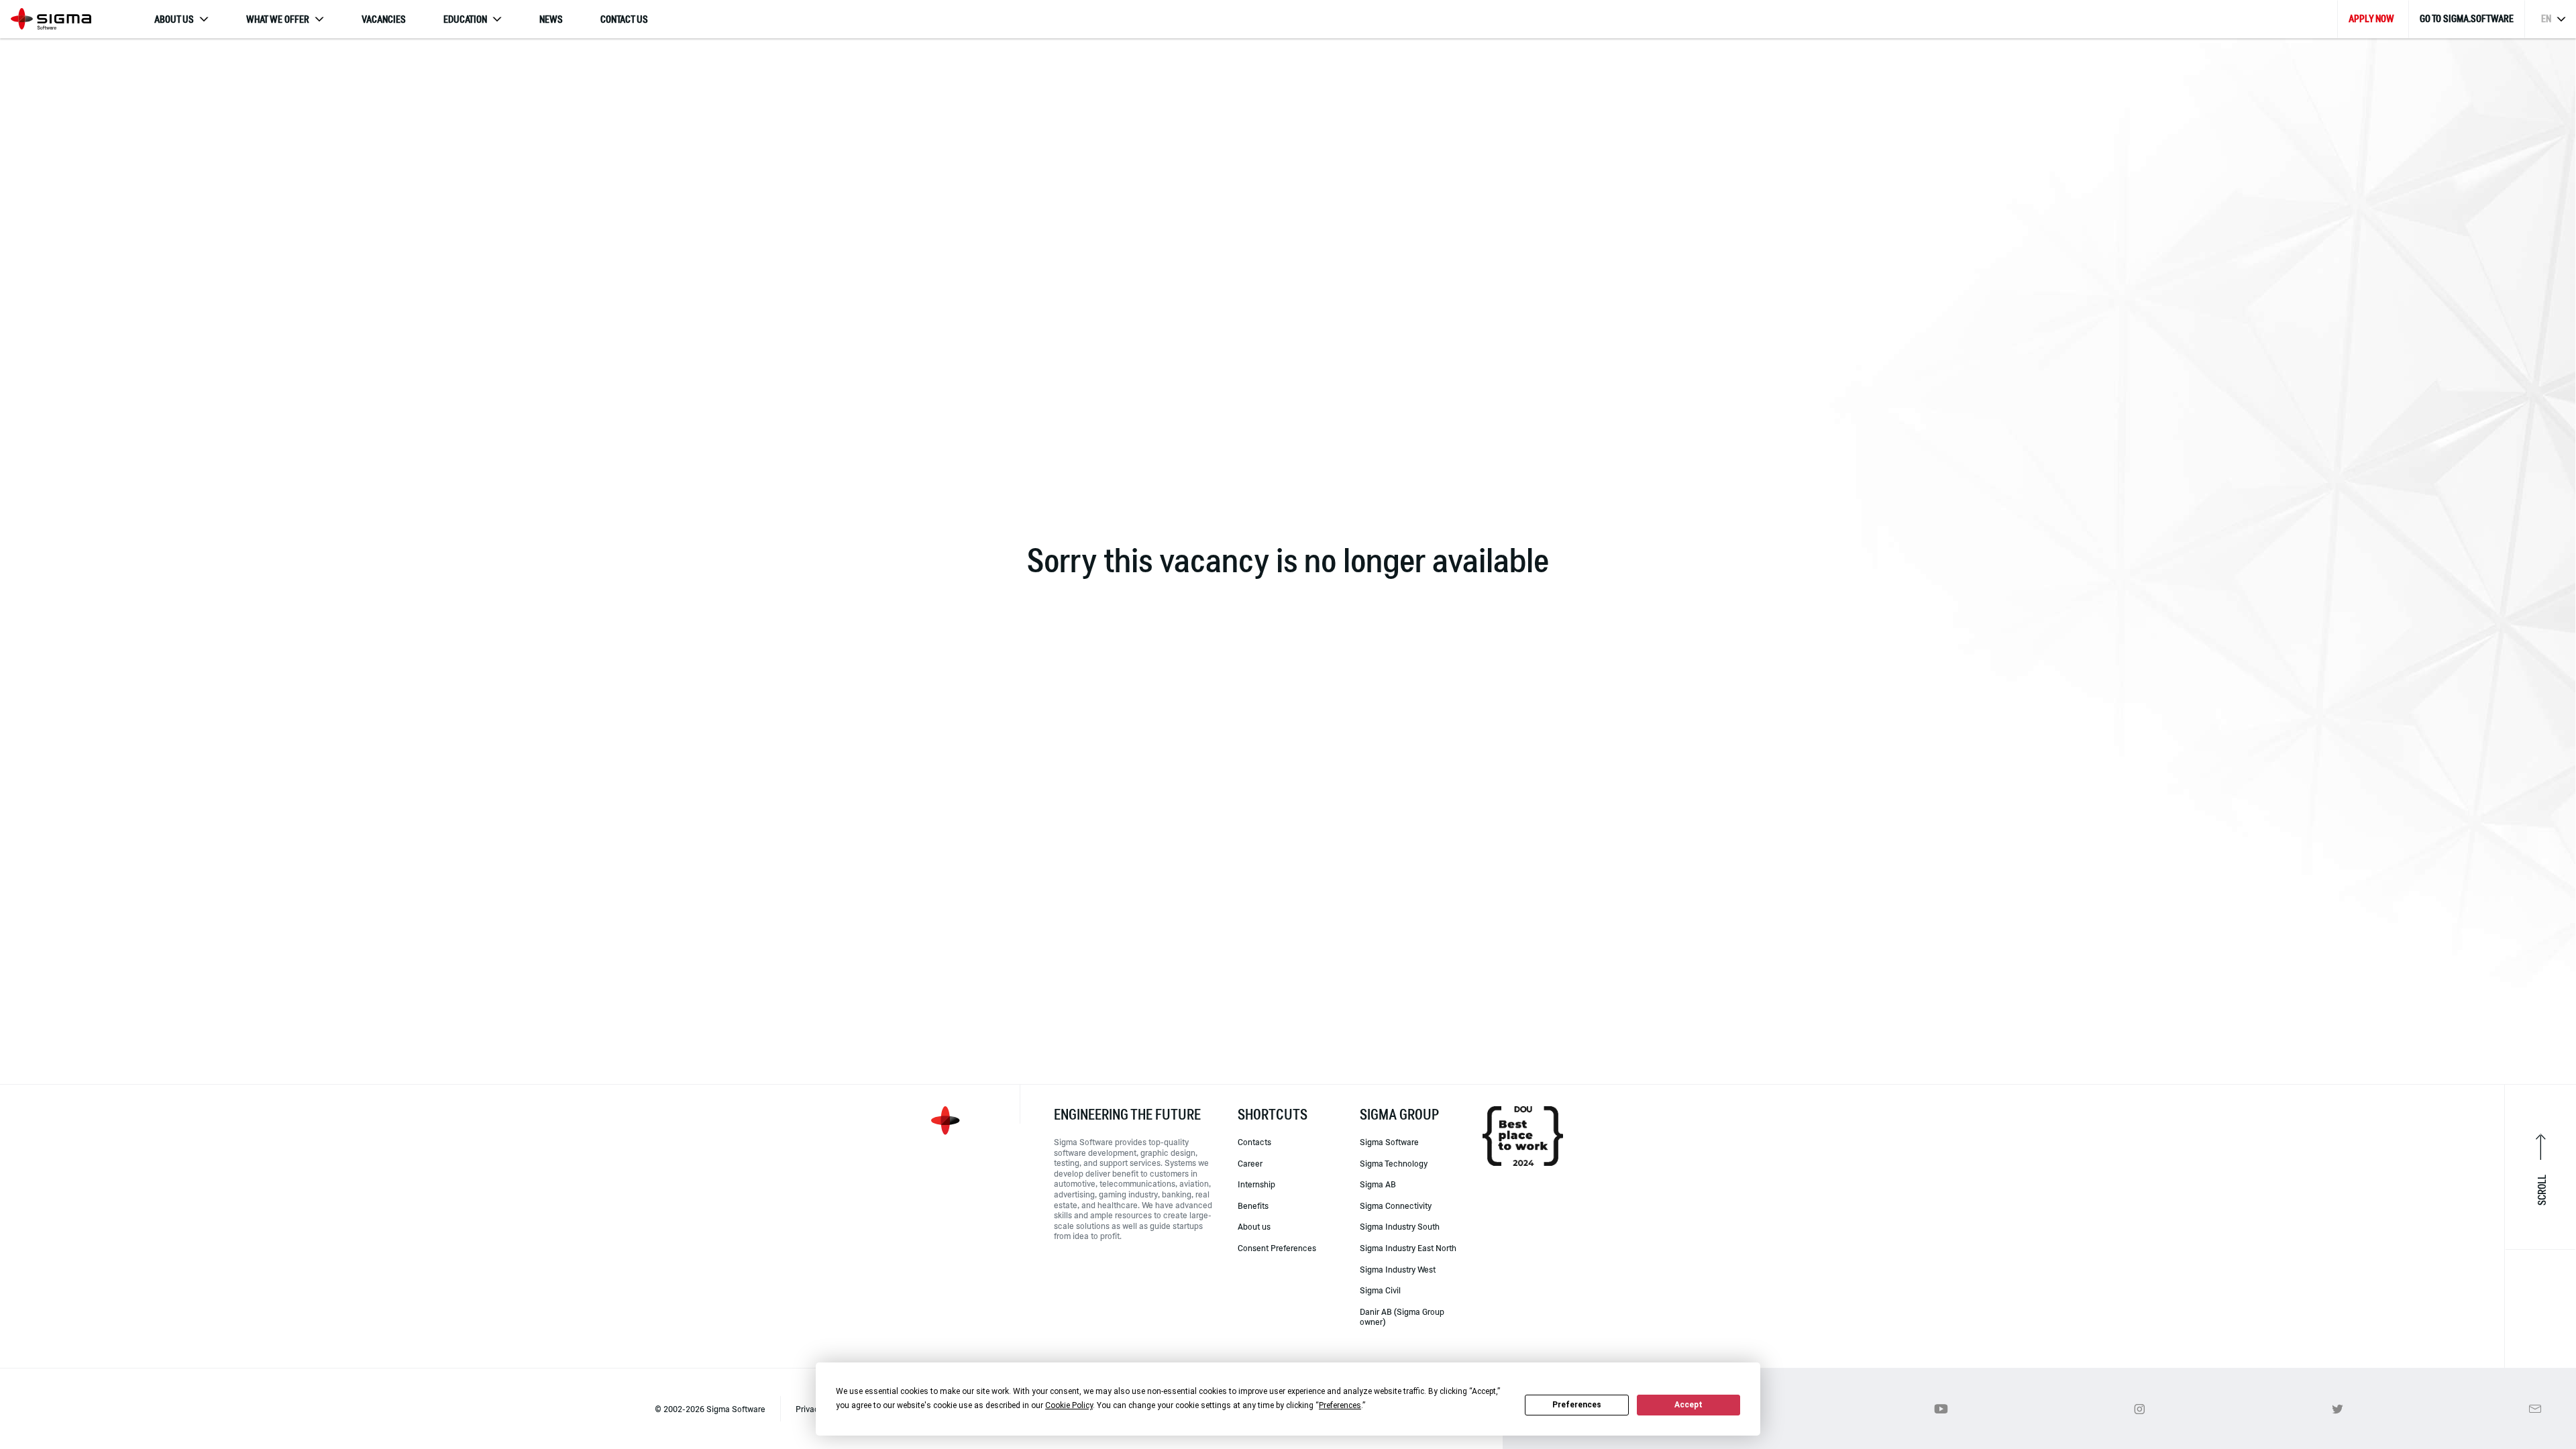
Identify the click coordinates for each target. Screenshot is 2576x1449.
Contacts (1254, 1142)
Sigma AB (1378, 1184)
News (551, 19)
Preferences (1577, 1405)
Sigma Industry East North (1408, 1248)
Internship (1256, 1184)
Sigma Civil (1380, 1290)
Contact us (624, 19)
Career (1250, 1163)
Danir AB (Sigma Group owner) (1402, 1317)
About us (1254, 1226)
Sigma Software (1389, 1142)
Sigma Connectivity (1396, 1205)
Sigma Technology (1394, 1163)
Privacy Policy (822, 1409)
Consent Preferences (1277, 1248)
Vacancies (384, 19)
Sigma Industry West (1398, 1269)
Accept (1688, 1405)
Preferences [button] (1340, 1405)
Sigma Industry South (1400, 1226)
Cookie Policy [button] (1069, 1405)
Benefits (1253, 1205)
